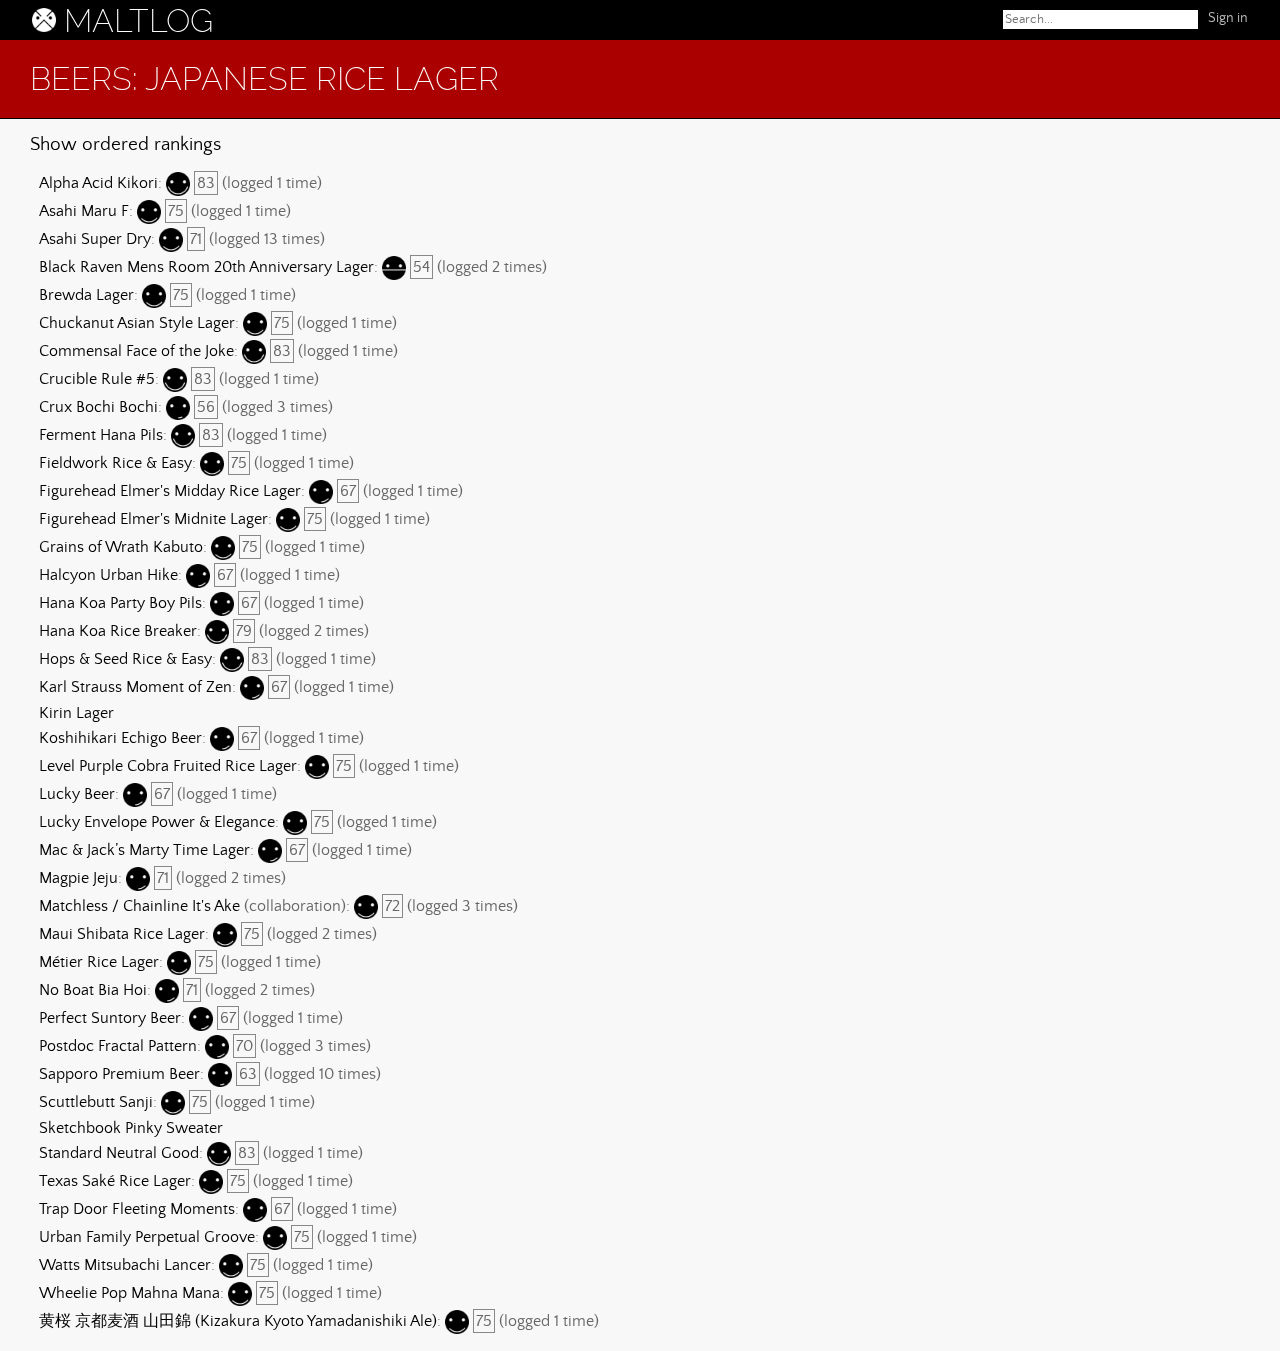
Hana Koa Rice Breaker (118, 631)
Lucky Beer (77, 794)
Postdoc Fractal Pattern (118, 1046)
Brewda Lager (86, 295)
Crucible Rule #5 (97, 379)
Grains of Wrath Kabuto (121, 547)
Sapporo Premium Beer (119, 1074)
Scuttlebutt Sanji (96, 1102)
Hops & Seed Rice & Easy (125, 659)
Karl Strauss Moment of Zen (135, 687)
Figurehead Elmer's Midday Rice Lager (170, 491)
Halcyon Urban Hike (108, 575)
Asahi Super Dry (95, 239)
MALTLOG (138, 21)
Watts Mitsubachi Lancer (125, 1265)
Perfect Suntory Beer (110, 1018)
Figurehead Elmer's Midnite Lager (153, 519)
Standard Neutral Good (119, 1153)
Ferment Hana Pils (101, 435)
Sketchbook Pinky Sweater (131, 1128)
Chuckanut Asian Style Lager (137, 323)
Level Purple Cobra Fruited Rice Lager (168, 766)
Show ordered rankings (125, 144)
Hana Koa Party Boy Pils (120, 603)
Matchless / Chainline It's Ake (139, 906)
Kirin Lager (76, 713)
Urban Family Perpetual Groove (147, 1237)
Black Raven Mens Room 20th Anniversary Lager (206, 267)
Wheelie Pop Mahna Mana (129, 1293)
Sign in (1228, 18)
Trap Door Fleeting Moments (137, 1209)
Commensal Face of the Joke (136, 351)
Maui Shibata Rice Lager (122, 934)
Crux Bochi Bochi (98, 407)
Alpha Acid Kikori (98, 183)
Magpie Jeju (78, 878)
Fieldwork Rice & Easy (115, 463)
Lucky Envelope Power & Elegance (157, 822)
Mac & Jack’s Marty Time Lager (144, 850)
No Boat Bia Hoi (93, 990)
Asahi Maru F (84, 211)
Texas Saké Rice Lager (115, 1181)
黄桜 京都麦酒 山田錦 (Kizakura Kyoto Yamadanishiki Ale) (238, 1321)
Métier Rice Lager (99, 962)
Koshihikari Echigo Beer (120, 738)
